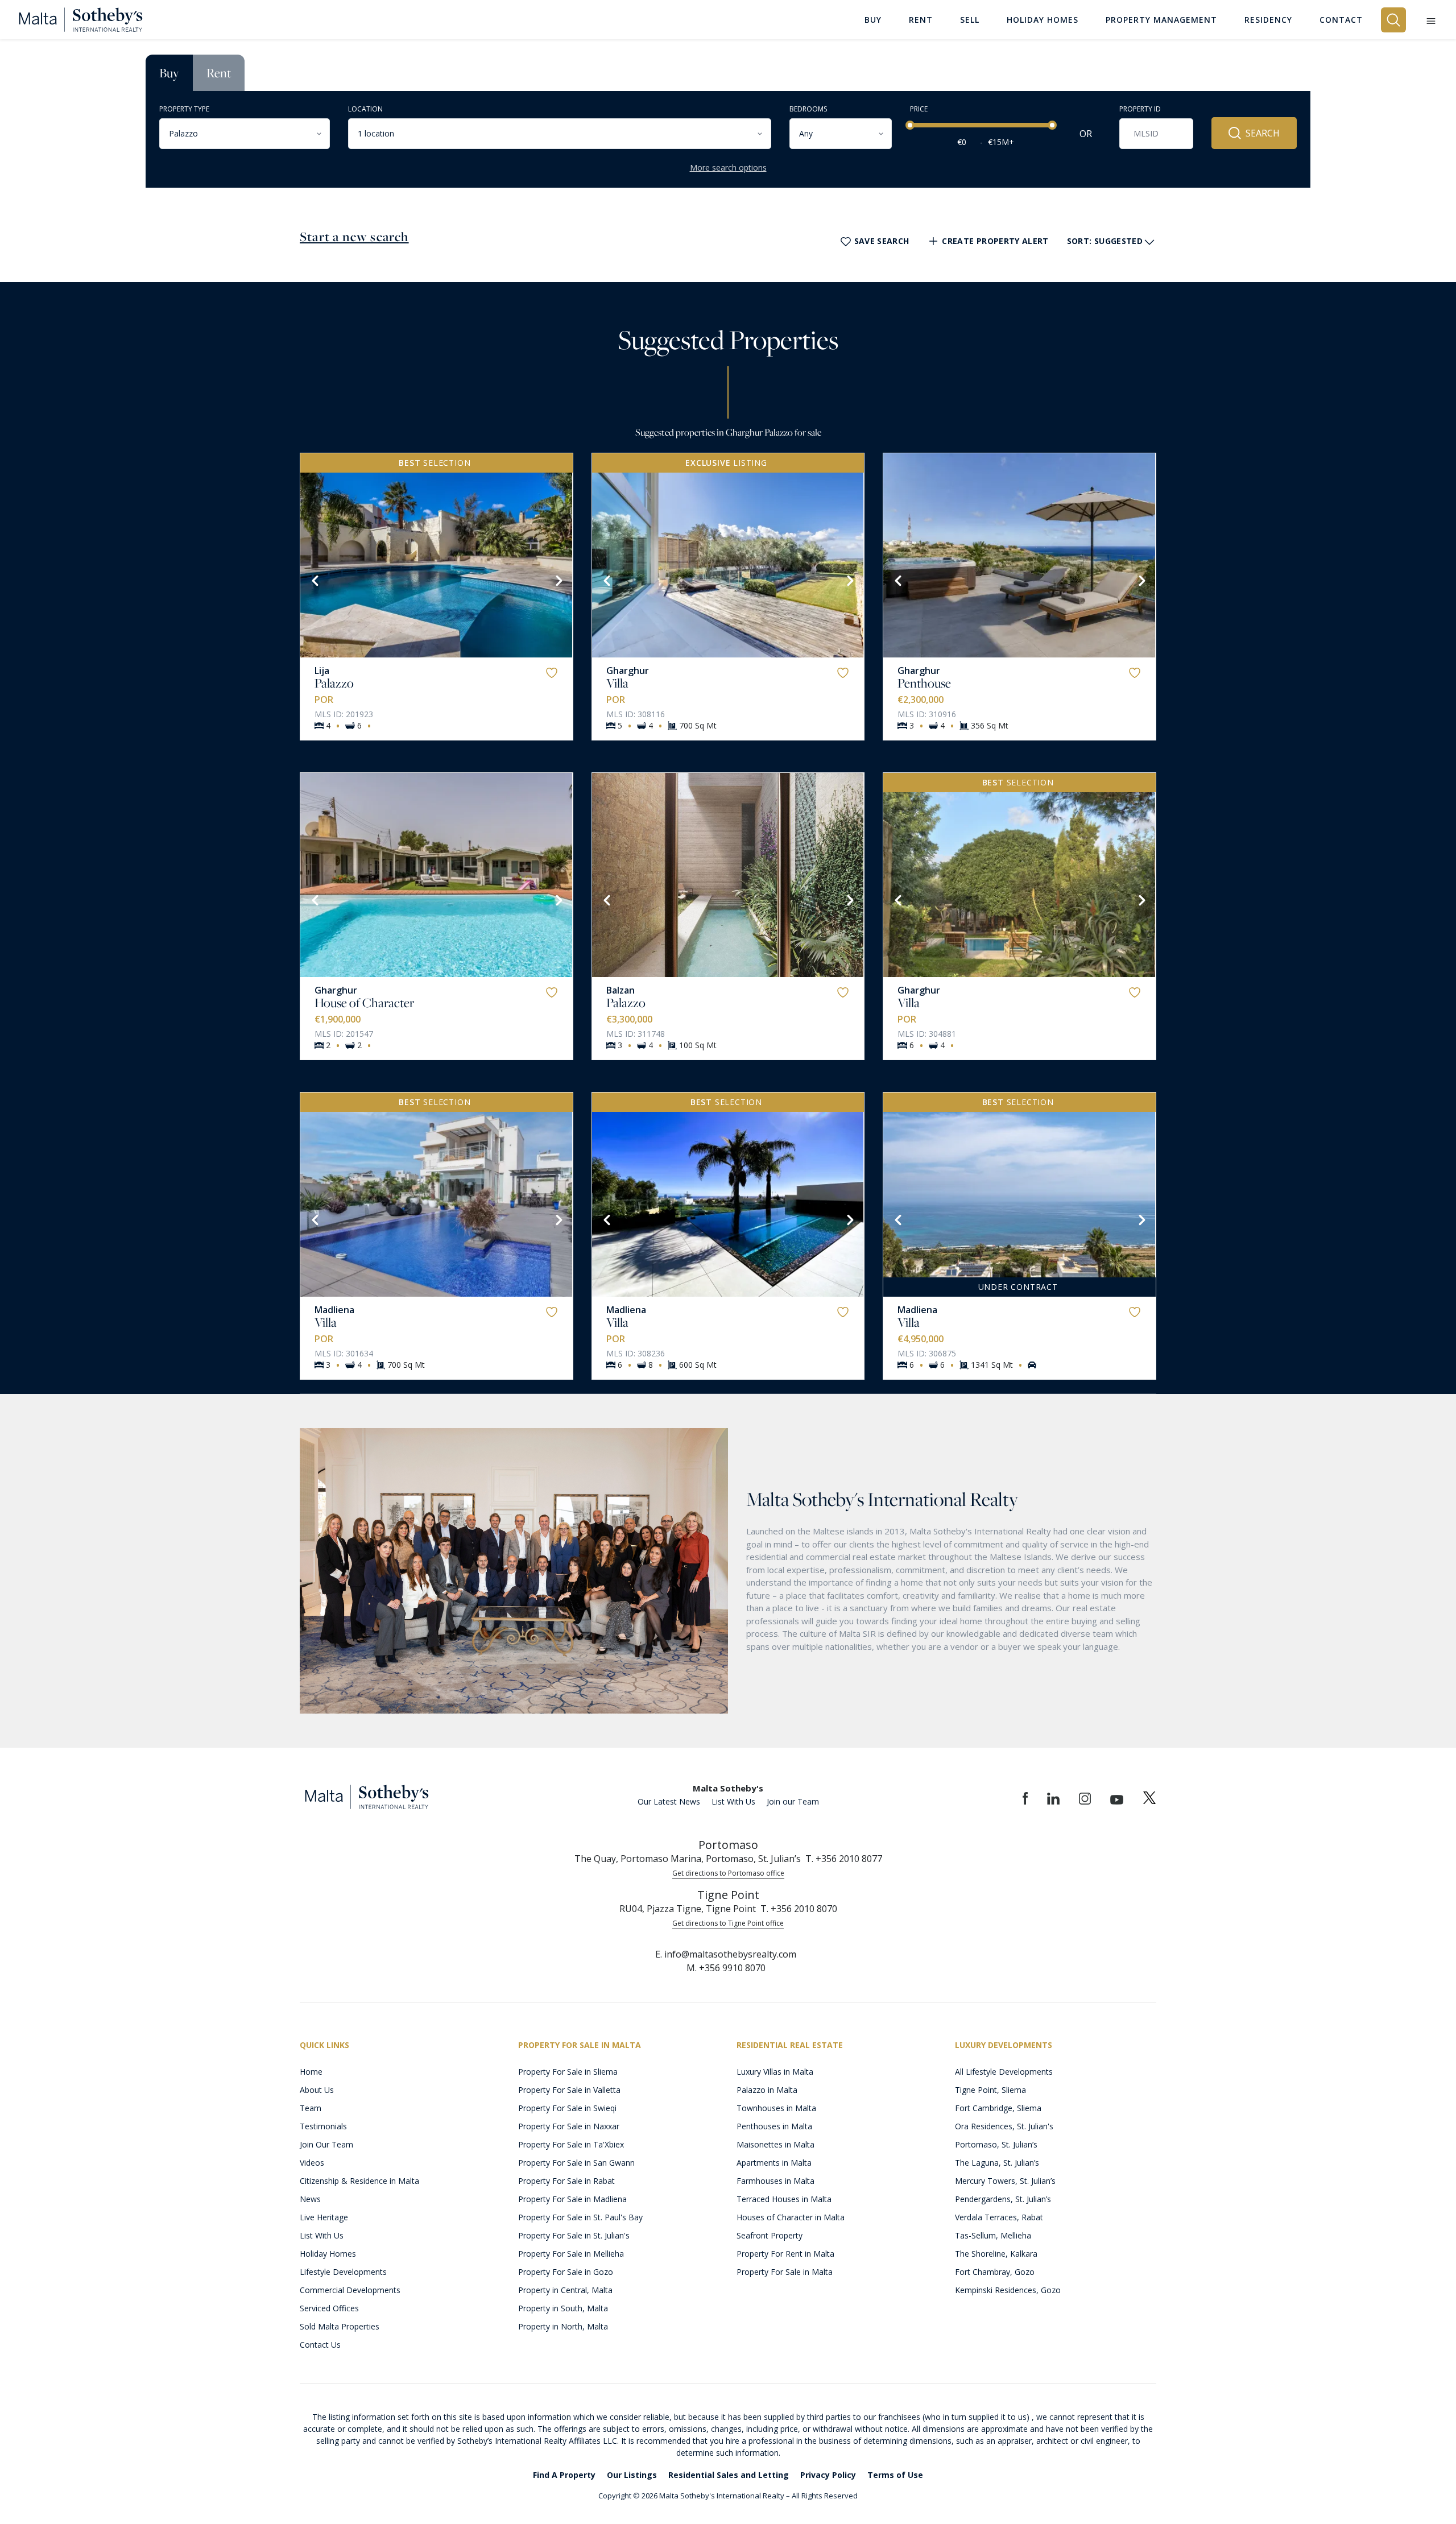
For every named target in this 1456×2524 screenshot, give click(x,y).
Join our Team (793, 1801)
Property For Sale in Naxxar (569, 2126)
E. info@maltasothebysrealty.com (726, 1954)
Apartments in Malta (774, 2163)
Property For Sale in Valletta (569, 2090)
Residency (1268, 20)
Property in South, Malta (563, 2308)
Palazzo (334, 683)
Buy (169, 73)
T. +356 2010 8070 (799, 1909)
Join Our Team (326, 2144)
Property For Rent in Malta (785, 2254)
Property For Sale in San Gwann (576, 2163)
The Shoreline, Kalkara (996, 2254)
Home (311, 2072)
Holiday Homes (328, 2254)
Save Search (882, 241)
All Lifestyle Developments (1004, 2072)
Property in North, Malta (563, 2326)
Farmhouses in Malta (775, 2181)
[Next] (558, 580)
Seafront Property (770, 2235)
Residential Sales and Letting (729, 2475)
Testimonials (323, 2126)
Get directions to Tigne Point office (728, 1923)
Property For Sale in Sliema (568, 2072)
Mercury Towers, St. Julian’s (1005, 2181)
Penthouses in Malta (774, 2126)
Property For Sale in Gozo (566, 2272)
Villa (617, 683)
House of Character (364, 1003)
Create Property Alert (995, 241)
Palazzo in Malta (767, 2090)
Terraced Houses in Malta (784, 2199)
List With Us (733, 1801)
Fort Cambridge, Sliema (998, 2108)
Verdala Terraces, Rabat (999, 2217)
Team (311, 2108)
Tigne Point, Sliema (990, 2090)
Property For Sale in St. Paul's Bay (580, 2217)
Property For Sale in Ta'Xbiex (571, 2144)
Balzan (621, 990)
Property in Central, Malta (565, 2290)
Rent (219, 73)
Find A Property (564, 2475)
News (310, 2199)
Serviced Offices (329, 2308)
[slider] (910, 125)
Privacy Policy (828, 2475)
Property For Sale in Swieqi (567, 2108)
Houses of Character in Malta (791, 2217)
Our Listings (632, 2475)
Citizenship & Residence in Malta (359, 2181)
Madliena (334, 1310)
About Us (317, 2090)
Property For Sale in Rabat (566, 2181)
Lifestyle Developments (343, 2272)
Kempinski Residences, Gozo (1008, 2290)
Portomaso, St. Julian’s (996, 2144)
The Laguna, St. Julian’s (997, 2163)
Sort (1105, 241)
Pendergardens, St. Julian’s (1003, 2199)
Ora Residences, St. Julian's (1004, 2126)
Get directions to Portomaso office (728, 1873)
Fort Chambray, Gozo (995, 2272)
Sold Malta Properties (340, 2326)
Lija (322, 671)
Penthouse (924, 683)
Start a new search (354, 237)
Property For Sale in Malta (785, 2272)
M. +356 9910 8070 (726, 1968)
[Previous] (314, 580)
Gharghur (628, 671)
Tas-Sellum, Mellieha (993, 2235)
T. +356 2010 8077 (844, 1859)
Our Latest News (669, 1801)
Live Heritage (324, 2217)
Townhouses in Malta (776, 2108)
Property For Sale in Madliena (572, 2199)
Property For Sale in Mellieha (571, 2254)
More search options (728, 167)
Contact (1341, 20)
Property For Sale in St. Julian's (574, 2235)
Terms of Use (895, 2475)
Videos (312, 2163)
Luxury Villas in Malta (775, 2072)
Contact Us (320, 2345)
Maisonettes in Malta (775, 2144)
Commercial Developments (350, 2290)
